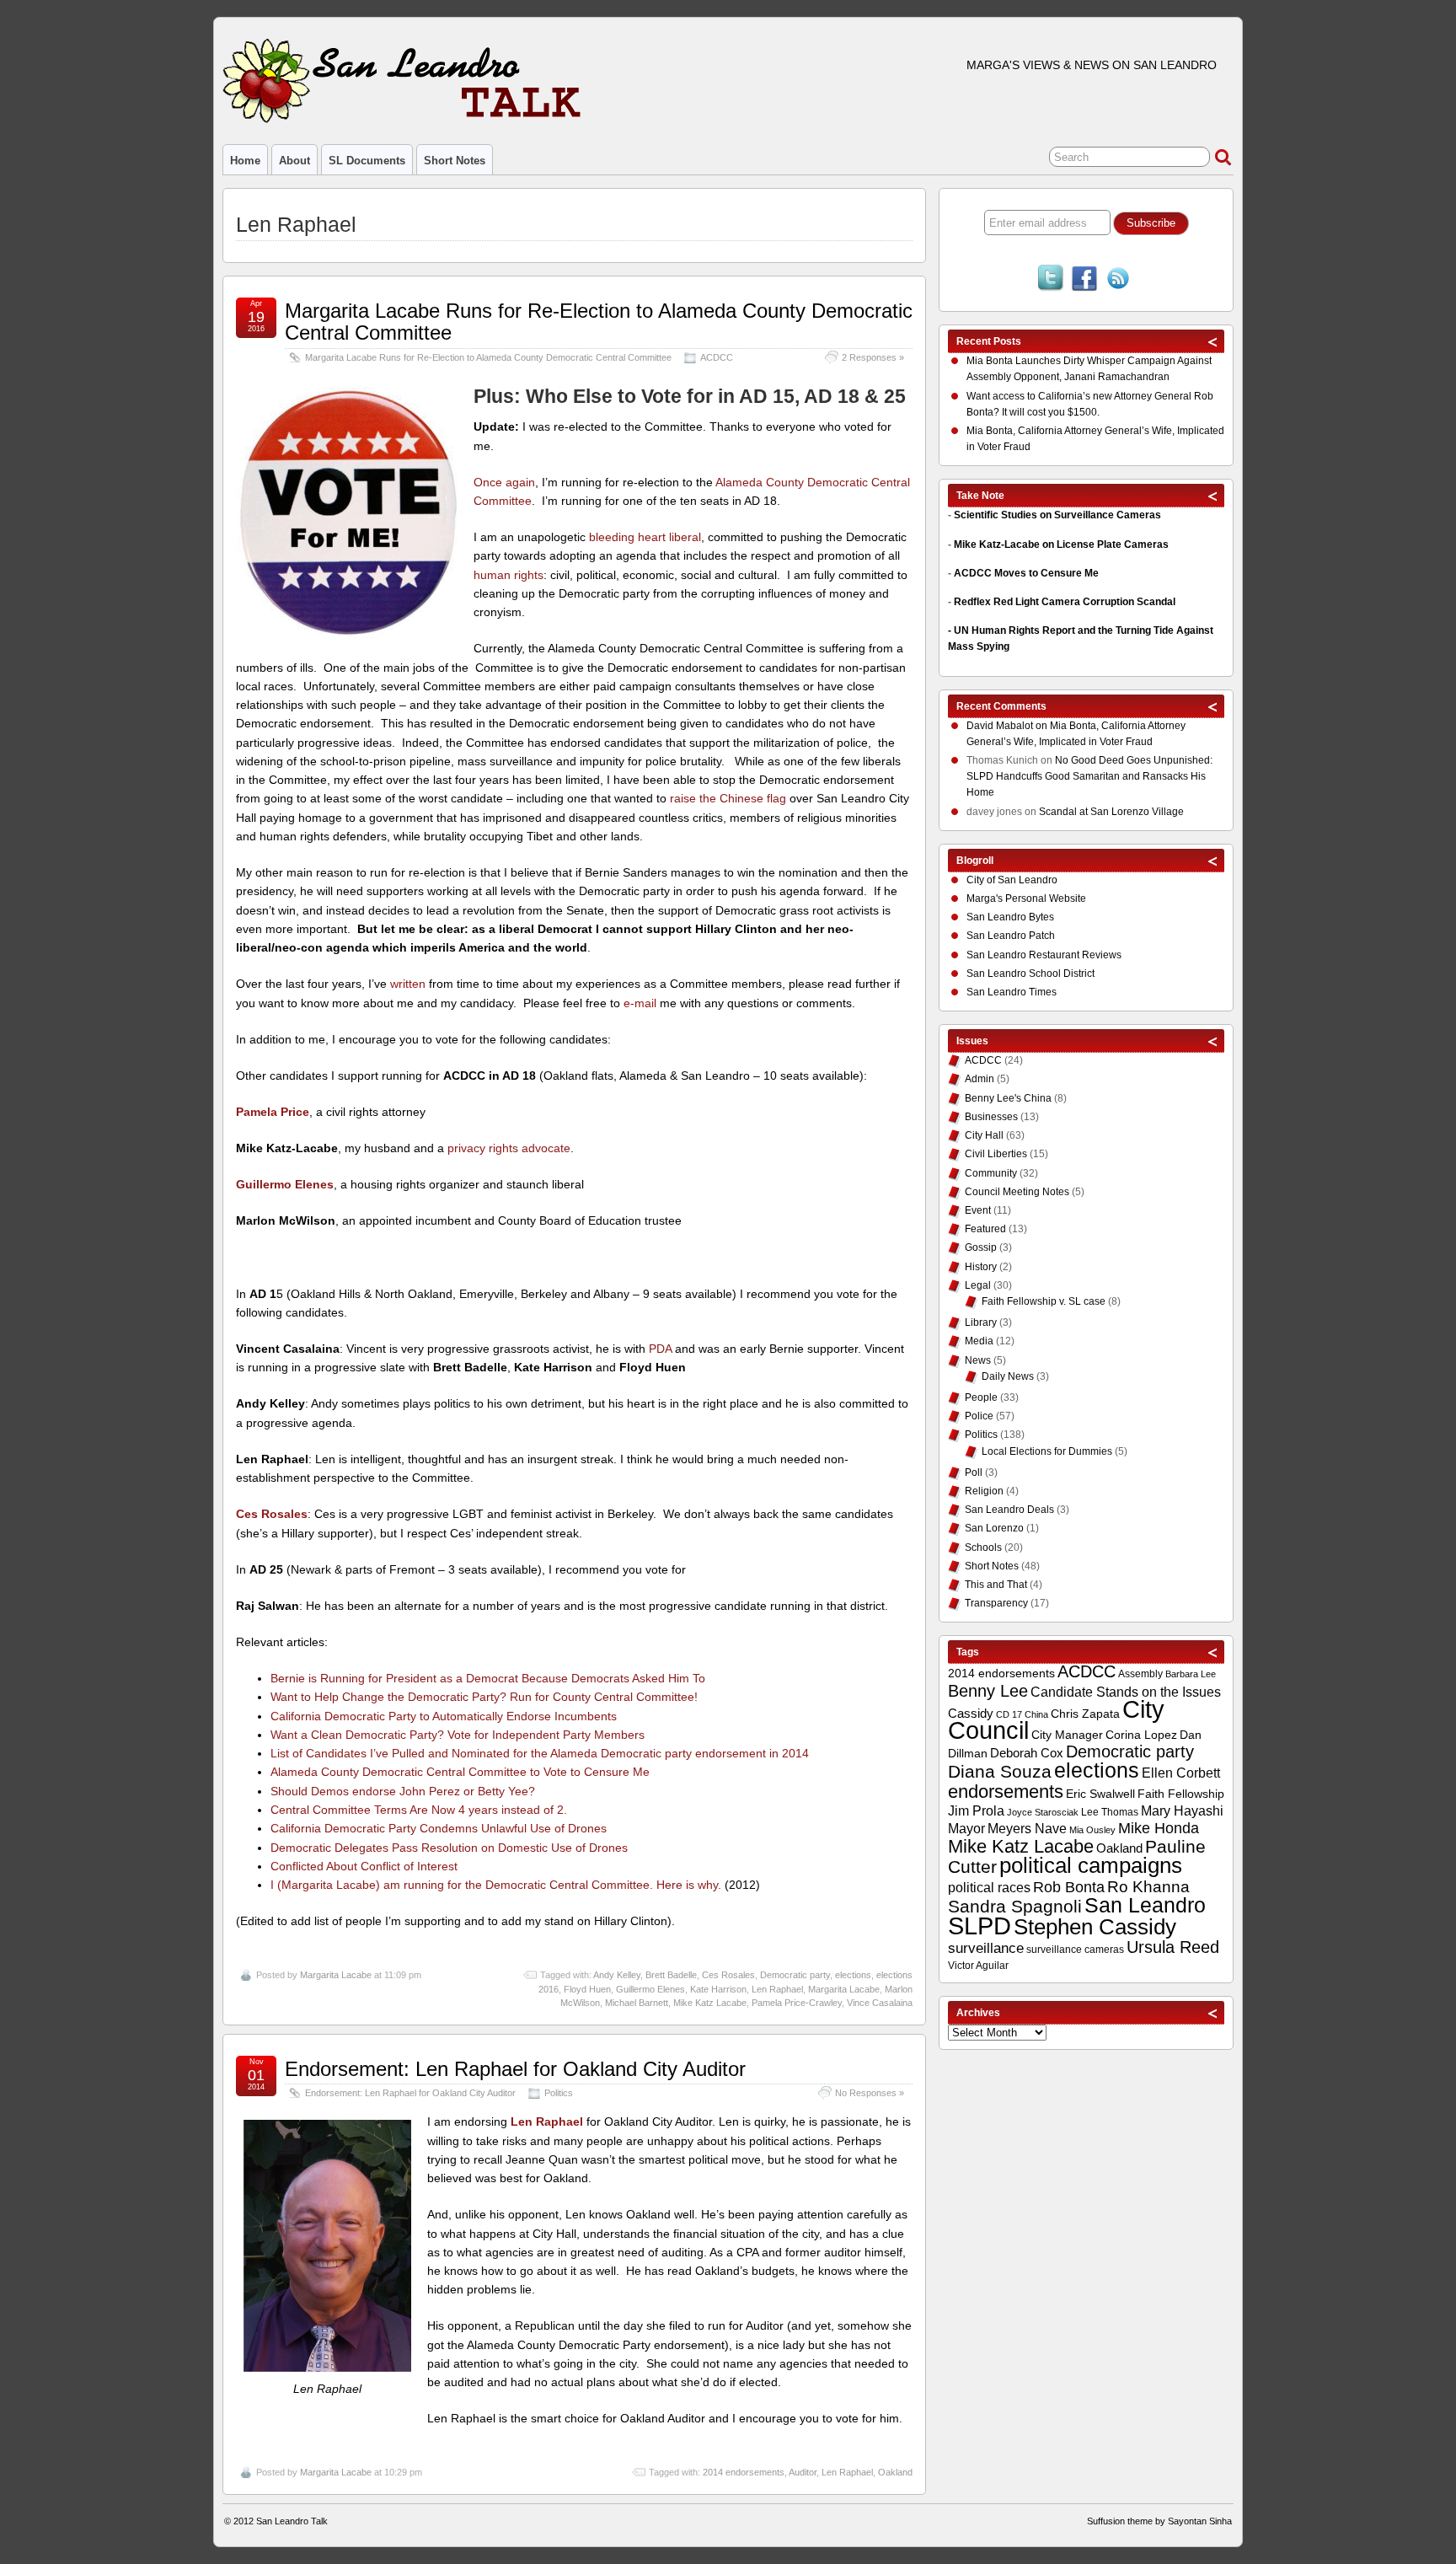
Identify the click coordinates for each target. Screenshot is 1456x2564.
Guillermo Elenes (650, 1989)
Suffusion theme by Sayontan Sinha (1159, 2521)
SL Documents (367, 161)
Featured (985, 1229)
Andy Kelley (617, 1975)
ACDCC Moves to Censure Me (1026, 573)
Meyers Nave (1027, 1829)
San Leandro (1145, 1905)
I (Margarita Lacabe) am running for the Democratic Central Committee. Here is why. (496, 1885)
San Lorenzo (994, 1528)
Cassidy (971, 1713)
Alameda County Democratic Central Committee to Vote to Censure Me (460, 1772)
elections (853, 1975)
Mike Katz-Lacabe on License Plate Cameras (1061, 544)
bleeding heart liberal (645, 537)
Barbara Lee (1191, 1674)
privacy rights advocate (509, 1148)
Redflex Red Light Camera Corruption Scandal (1065, 602)
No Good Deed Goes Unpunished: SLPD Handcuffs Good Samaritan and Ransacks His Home (1089, 776)
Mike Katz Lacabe (710, 2003)
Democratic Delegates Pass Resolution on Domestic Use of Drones (449, 1848)
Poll (974, 1472)
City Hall (984, 1135)
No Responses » (870, 2093)
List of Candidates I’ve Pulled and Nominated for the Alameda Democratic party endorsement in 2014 (540, 1753)
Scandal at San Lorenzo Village (1111, 812)
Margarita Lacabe (336, 1975)
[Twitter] (1051, 280)
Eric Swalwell (1100, 1794)
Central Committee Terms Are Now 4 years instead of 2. (419, 1810)
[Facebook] (1084, 280)
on (1008, 726)
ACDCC (717, 357)
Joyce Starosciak (1043, 1812)
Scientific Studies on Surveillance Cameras (1057, 515)
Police (979, 1416)
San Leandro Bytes (1010, 917)
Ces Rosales (728, 1975)
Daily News (1008, 1376)
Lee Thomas (1110, 1812)
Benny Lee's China (1008, 1098)
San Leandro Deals (1009, 1510)
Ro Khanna (1148, 1887)
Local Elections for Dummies (1047, 1451)
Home (245, 161)
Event (978, 1210)
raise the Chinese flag (728, 798)
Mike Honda (1159, 1828)
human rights (509, 575)
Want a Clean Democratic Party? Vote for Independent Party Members (458, 1735)
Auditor (803, 2472)
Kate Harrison (718, 1989)
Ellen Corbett (1181, 1773)
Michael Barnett (637, 2003)
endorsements (1006, 1792)
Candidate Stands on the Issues (1126, 1692)
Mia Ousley (1092, 1830)
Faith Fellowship (1181, 1794)
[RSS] (1118, 280)
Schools (983, 1548)
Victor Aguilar (978, 1966)
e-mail (640, 1003)
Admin (980, 1079)
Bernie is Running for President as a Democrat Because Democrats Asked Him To (488, 1678)
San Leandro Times (1012, 992)
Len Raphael (777, 1989)
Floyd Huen (587, 1989)
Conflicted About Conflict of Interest (364, 1866)
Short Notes (455, 161)
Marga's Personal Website (1026, 898)
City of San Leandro (1012, 880)
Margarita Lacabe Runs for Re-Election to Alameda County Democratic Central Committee (599, 322)
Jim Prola (976, 1810)
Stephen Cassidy (1095, 1927)
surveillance (986, 1948)
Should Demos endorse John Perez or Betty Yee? (403, 1791)
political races (989, 1887)
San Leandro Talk (292, 2521)
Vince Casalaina (880, 2003)
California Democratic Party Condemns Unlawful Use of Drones (439, 1828)
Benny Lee (988, 1691)
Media (979, 1341)
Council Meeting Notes (1017, 1192)
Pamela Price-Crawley (797, 2003)
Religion (984, 1491)
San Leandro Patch (1011, 936)
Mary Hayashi (1182, 1811)
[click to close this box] (1213, 341)
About (294, 161)
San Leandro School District (1030, 974)
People (981, 1397)
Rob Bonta (1069, 1887)
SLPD (980, 1926)
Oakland (895, 2472)
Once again (504, 482)
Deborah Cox (1027, 1753)
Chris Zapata (1085, 1714)
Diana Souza (1000, 1772)
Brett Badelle (671, 1975)
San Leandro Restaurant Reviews (1044, 955)
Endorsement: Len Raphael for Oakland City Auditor (515, 2069)
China (1036, 1714)
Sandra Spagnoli (1015, 1907)
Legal (978, 1285)
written (408, 984)
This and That (996, 1585)
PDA (660, 1349)
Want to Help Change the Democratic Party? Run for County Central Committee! (484, 1697)
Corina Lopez (1141, 1735)
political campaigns (1091, 1865)
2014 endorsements (744, 2472)
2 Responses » (873, 357)
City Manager (1067, 1735)
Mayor (966, 1829)
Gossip (981, 1247)
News (978, 1360)
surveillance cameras (1075, 1950)
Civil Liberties (996, 1154)
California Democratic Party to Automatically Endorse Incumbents (444, 1716)
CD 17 (1009, 1714)
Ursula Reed (1173, 1947)
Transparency (996, 1603)
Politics (559, 2093)
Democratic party (795, 1975)
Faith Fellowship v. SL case (1044, 1301)
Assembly (1140, 1674)
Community (991, 1173)
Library (981, 1322)
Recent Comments (1001, 706)
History (981, 1267)
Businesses (991, 1117)
